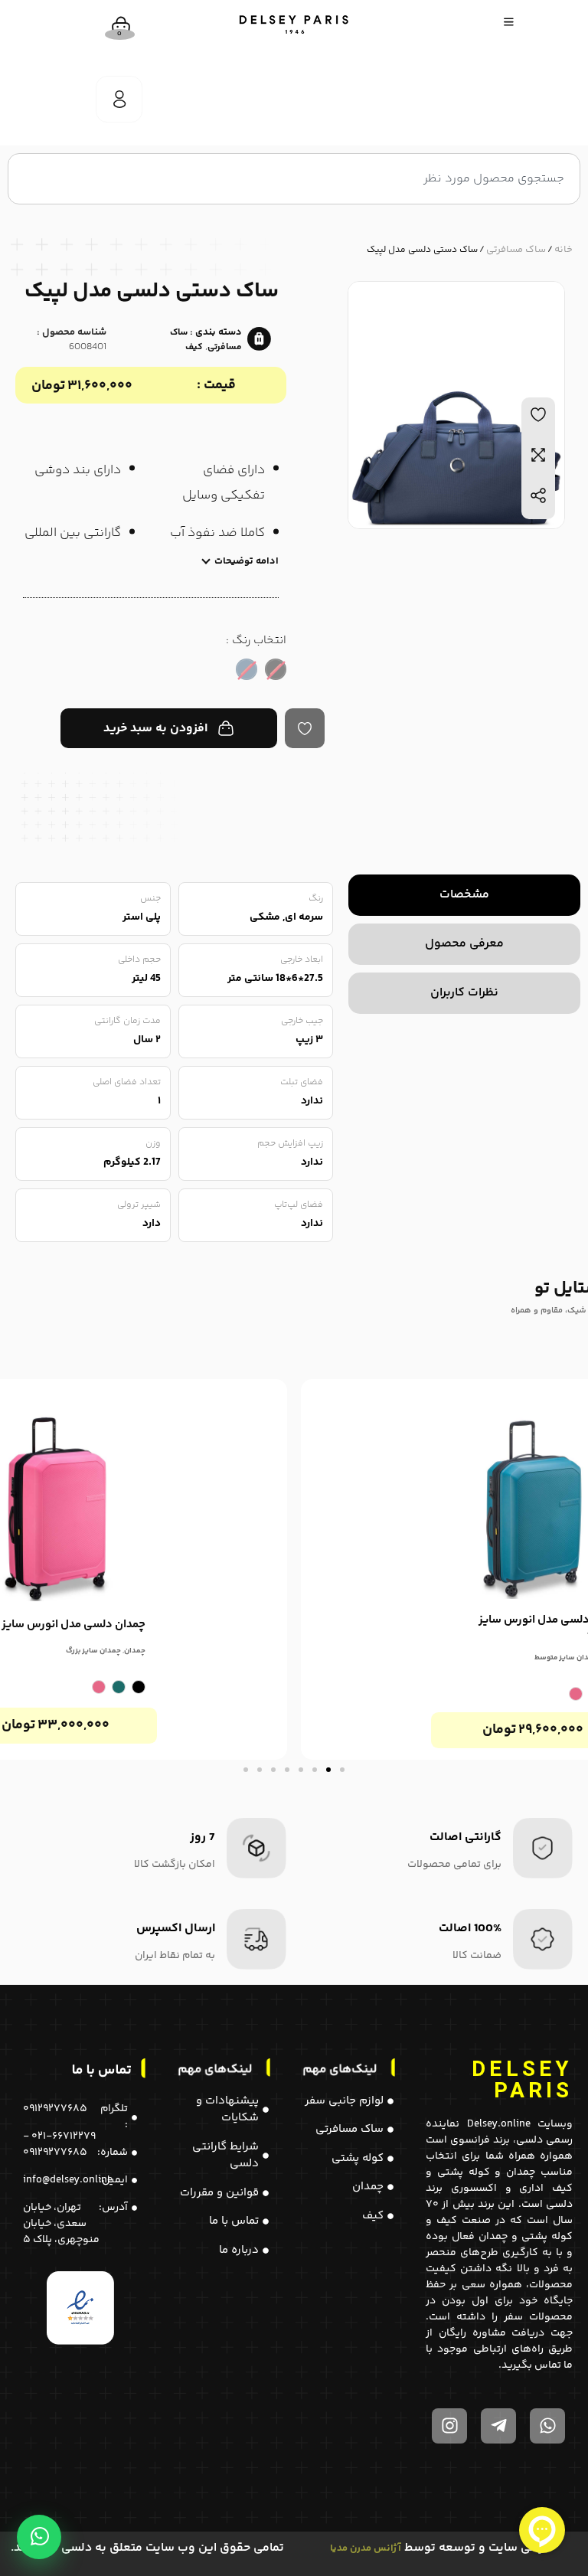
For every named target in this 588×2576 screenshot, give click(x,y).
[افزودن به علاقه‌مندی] (305, 728)
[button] (342, 1770)
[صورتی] (576, 1694)
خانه (563, 250)
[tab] (464, 895)
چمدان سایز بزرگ (93, 1651)
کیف (194, 347)
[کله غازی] (119, 1687)
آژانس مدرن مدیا (366, 2548)
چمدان (135, 1651)
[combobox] (294, 179)
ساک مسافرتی (516, 250)
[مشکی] (139, 1687)
